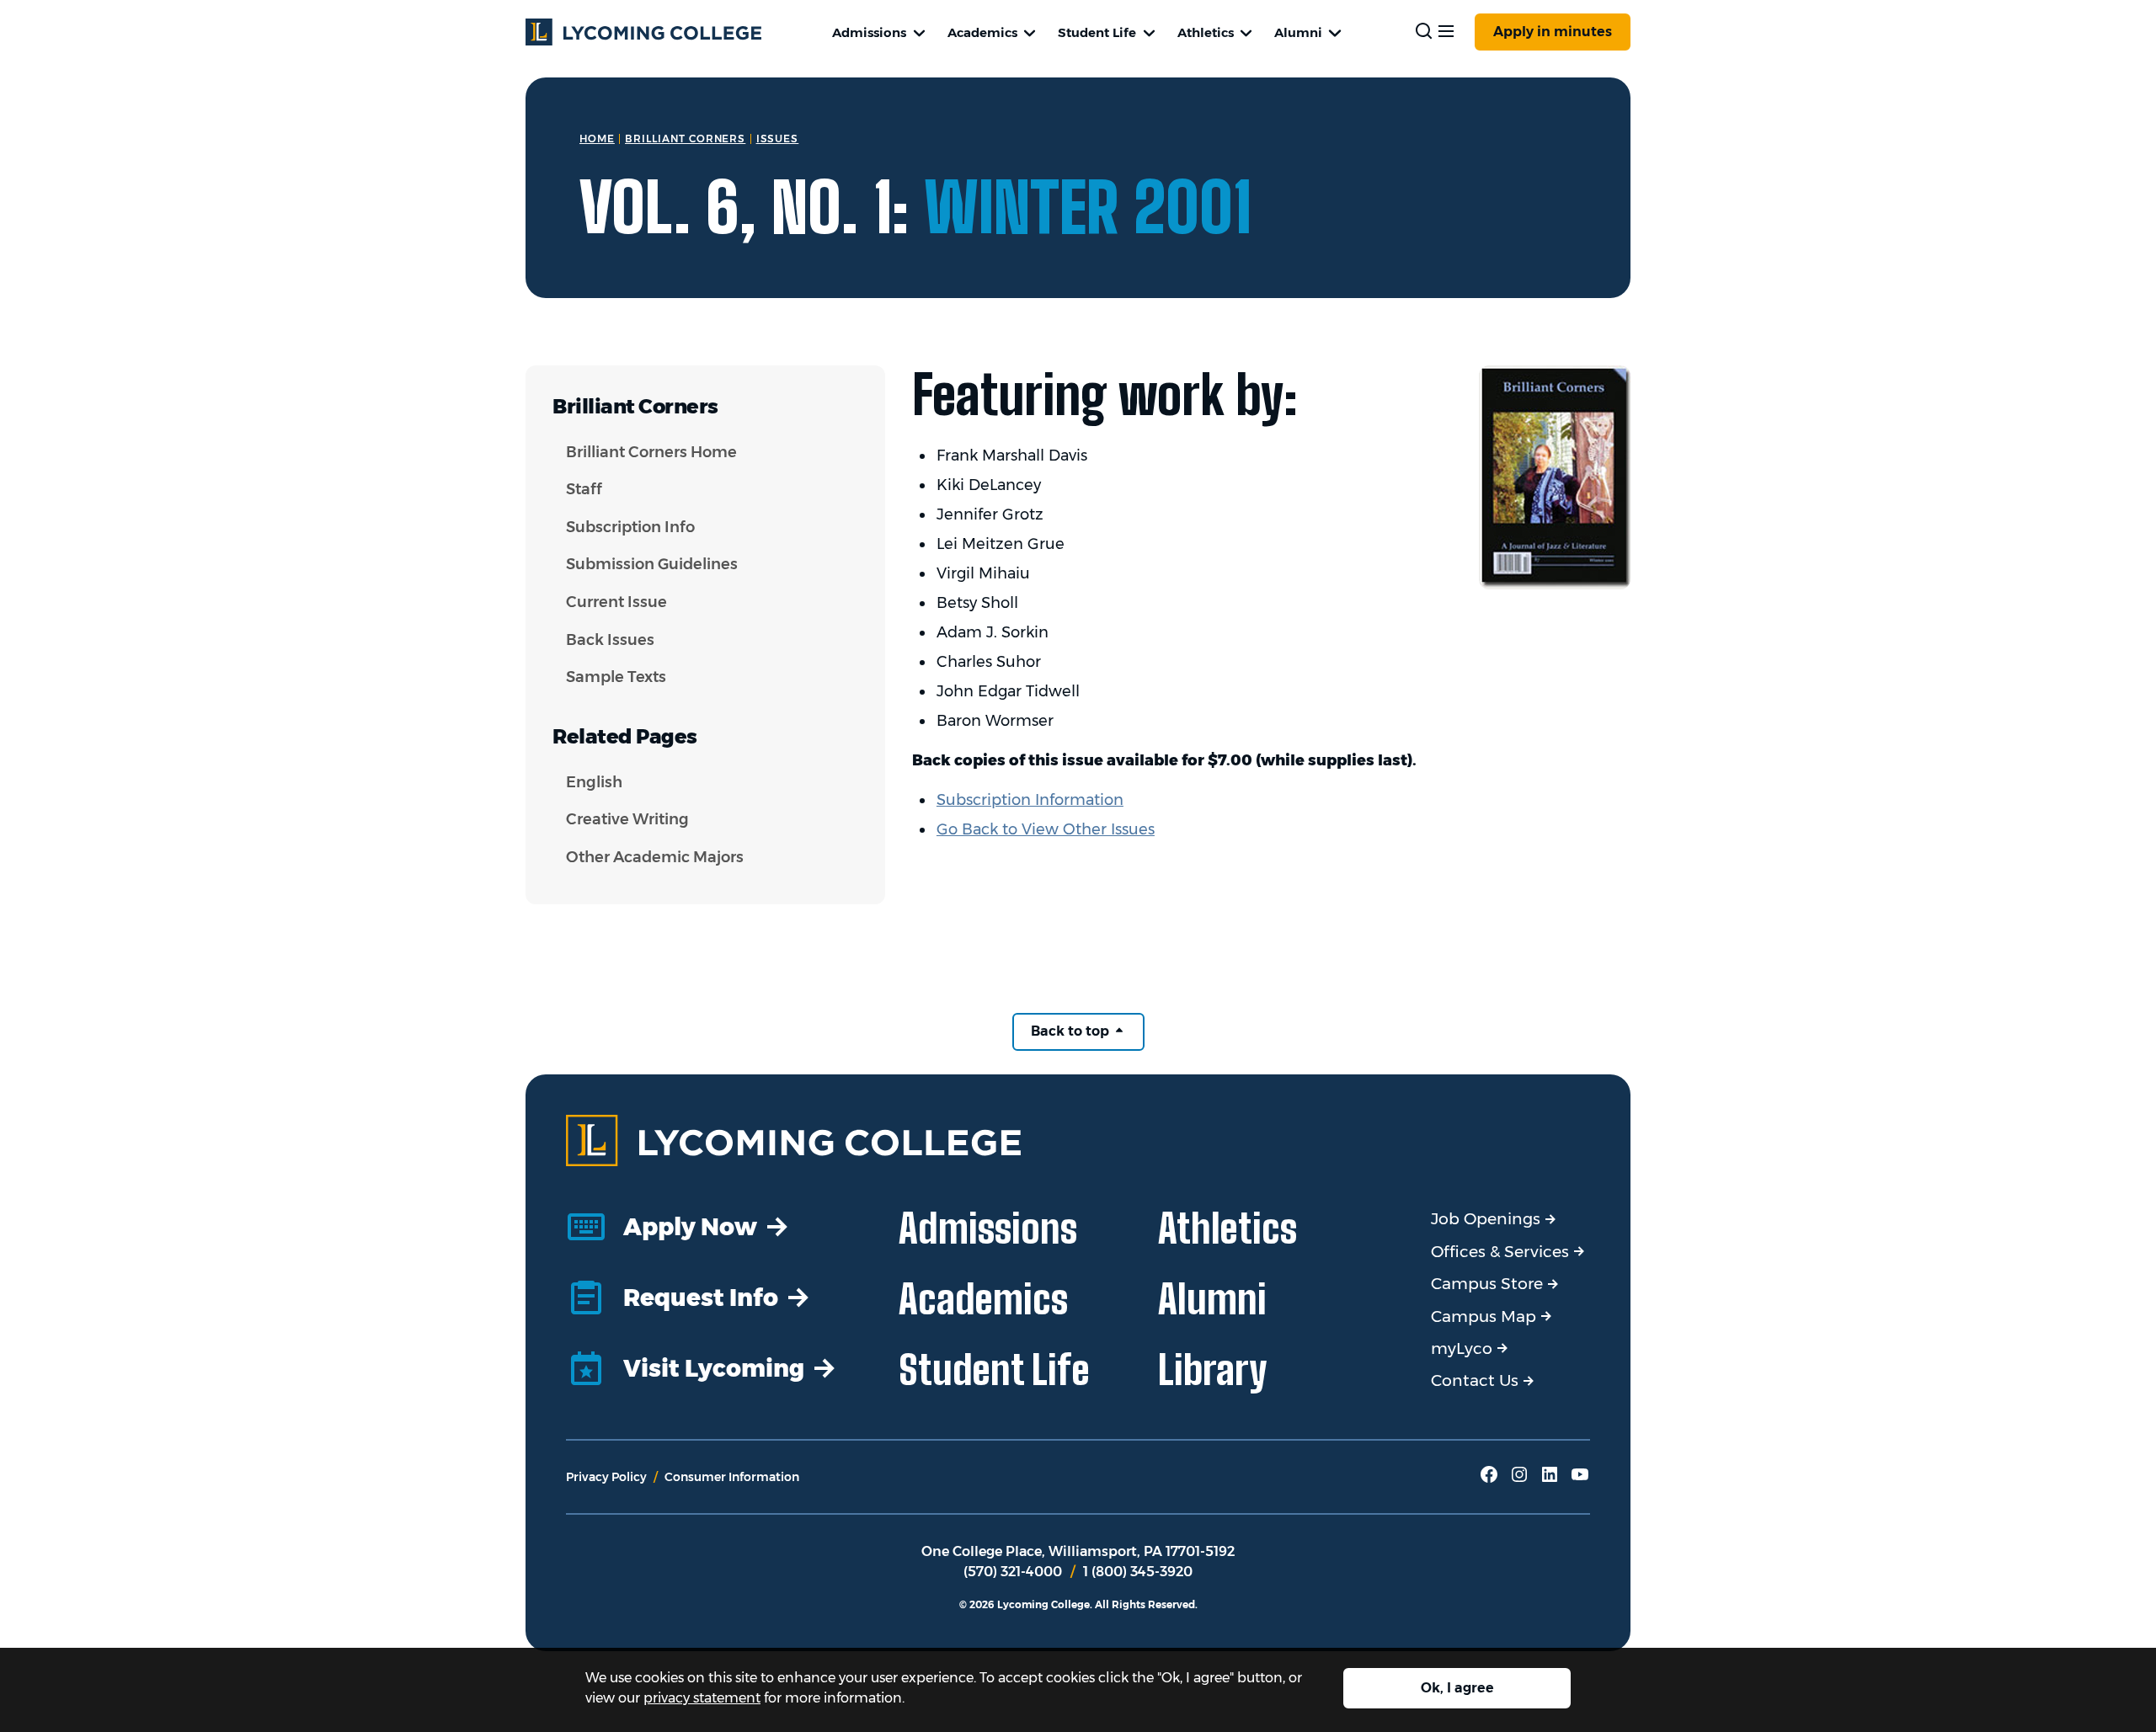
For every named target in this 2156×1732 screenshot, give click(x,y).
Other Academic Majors (655, 857)
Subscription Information (1030, 800)
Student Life (1097, 32)
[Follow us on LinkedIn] (1550, 1480)
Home (597, 139)
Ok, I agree (1457, 1688)
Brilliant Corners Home (651, 452)
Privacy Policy (606, 1477)
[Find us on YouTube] (1580, 1480)
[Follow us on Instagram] (1519, 1480)
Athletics (1206, 32)
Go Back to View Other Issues (1046, 829)
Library (1213, 1370)
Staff (584, 489)
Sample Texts (616, 677)
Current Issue (616, 602)
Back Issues (610, 640)
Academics (982, 32)
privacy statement (702, 1698)
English (594, 782)
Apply (1553, 32)
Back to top (1072, 1031)
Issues (778, 139)
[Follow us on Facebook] (1489, 1480)
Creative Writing (627, 819)
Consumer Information (732, 1477)
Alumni (1298, 32)
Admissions (869, 32)
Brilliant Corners (685, 139)
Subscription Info (630, 527)
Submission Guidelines (652, 564)
